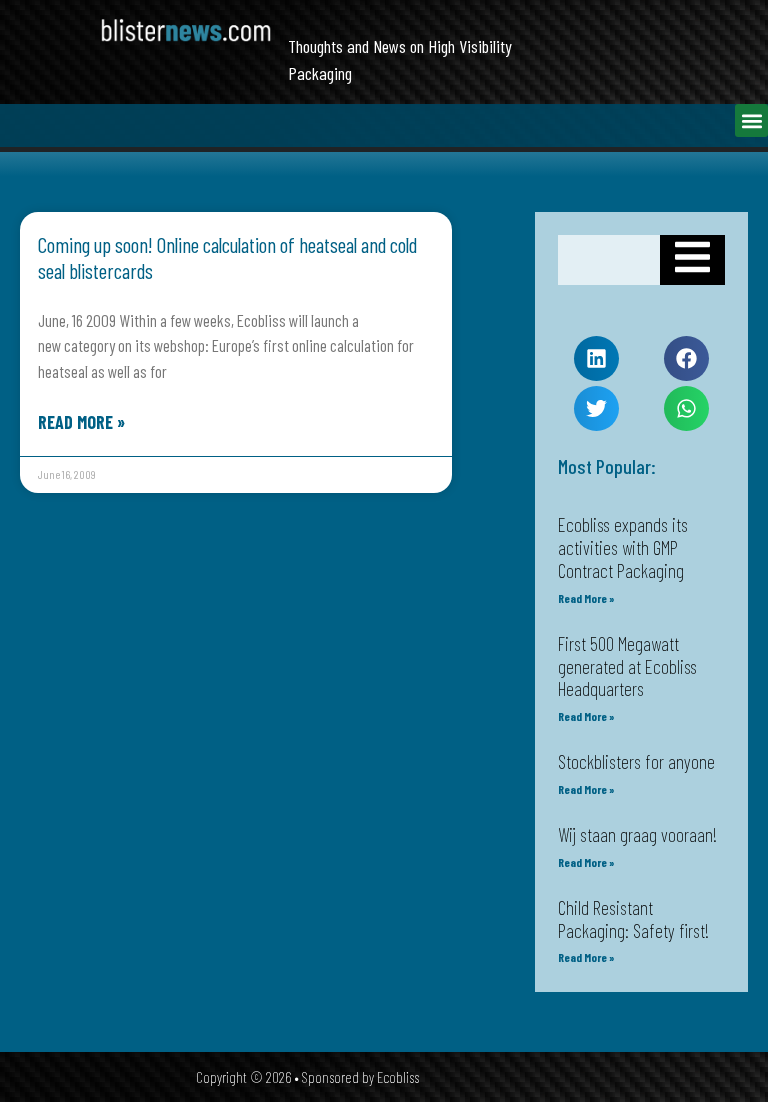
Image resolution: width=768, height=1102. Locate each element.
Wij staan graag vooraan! (637, 834)
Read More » (81, 422)
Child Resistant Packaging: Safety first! (633, 919)
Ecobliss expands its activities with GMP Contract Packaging (623, 547)
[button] (751, 120)
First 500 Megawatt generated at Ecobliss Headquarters (627, 666)
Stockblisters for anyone (636, 761)
